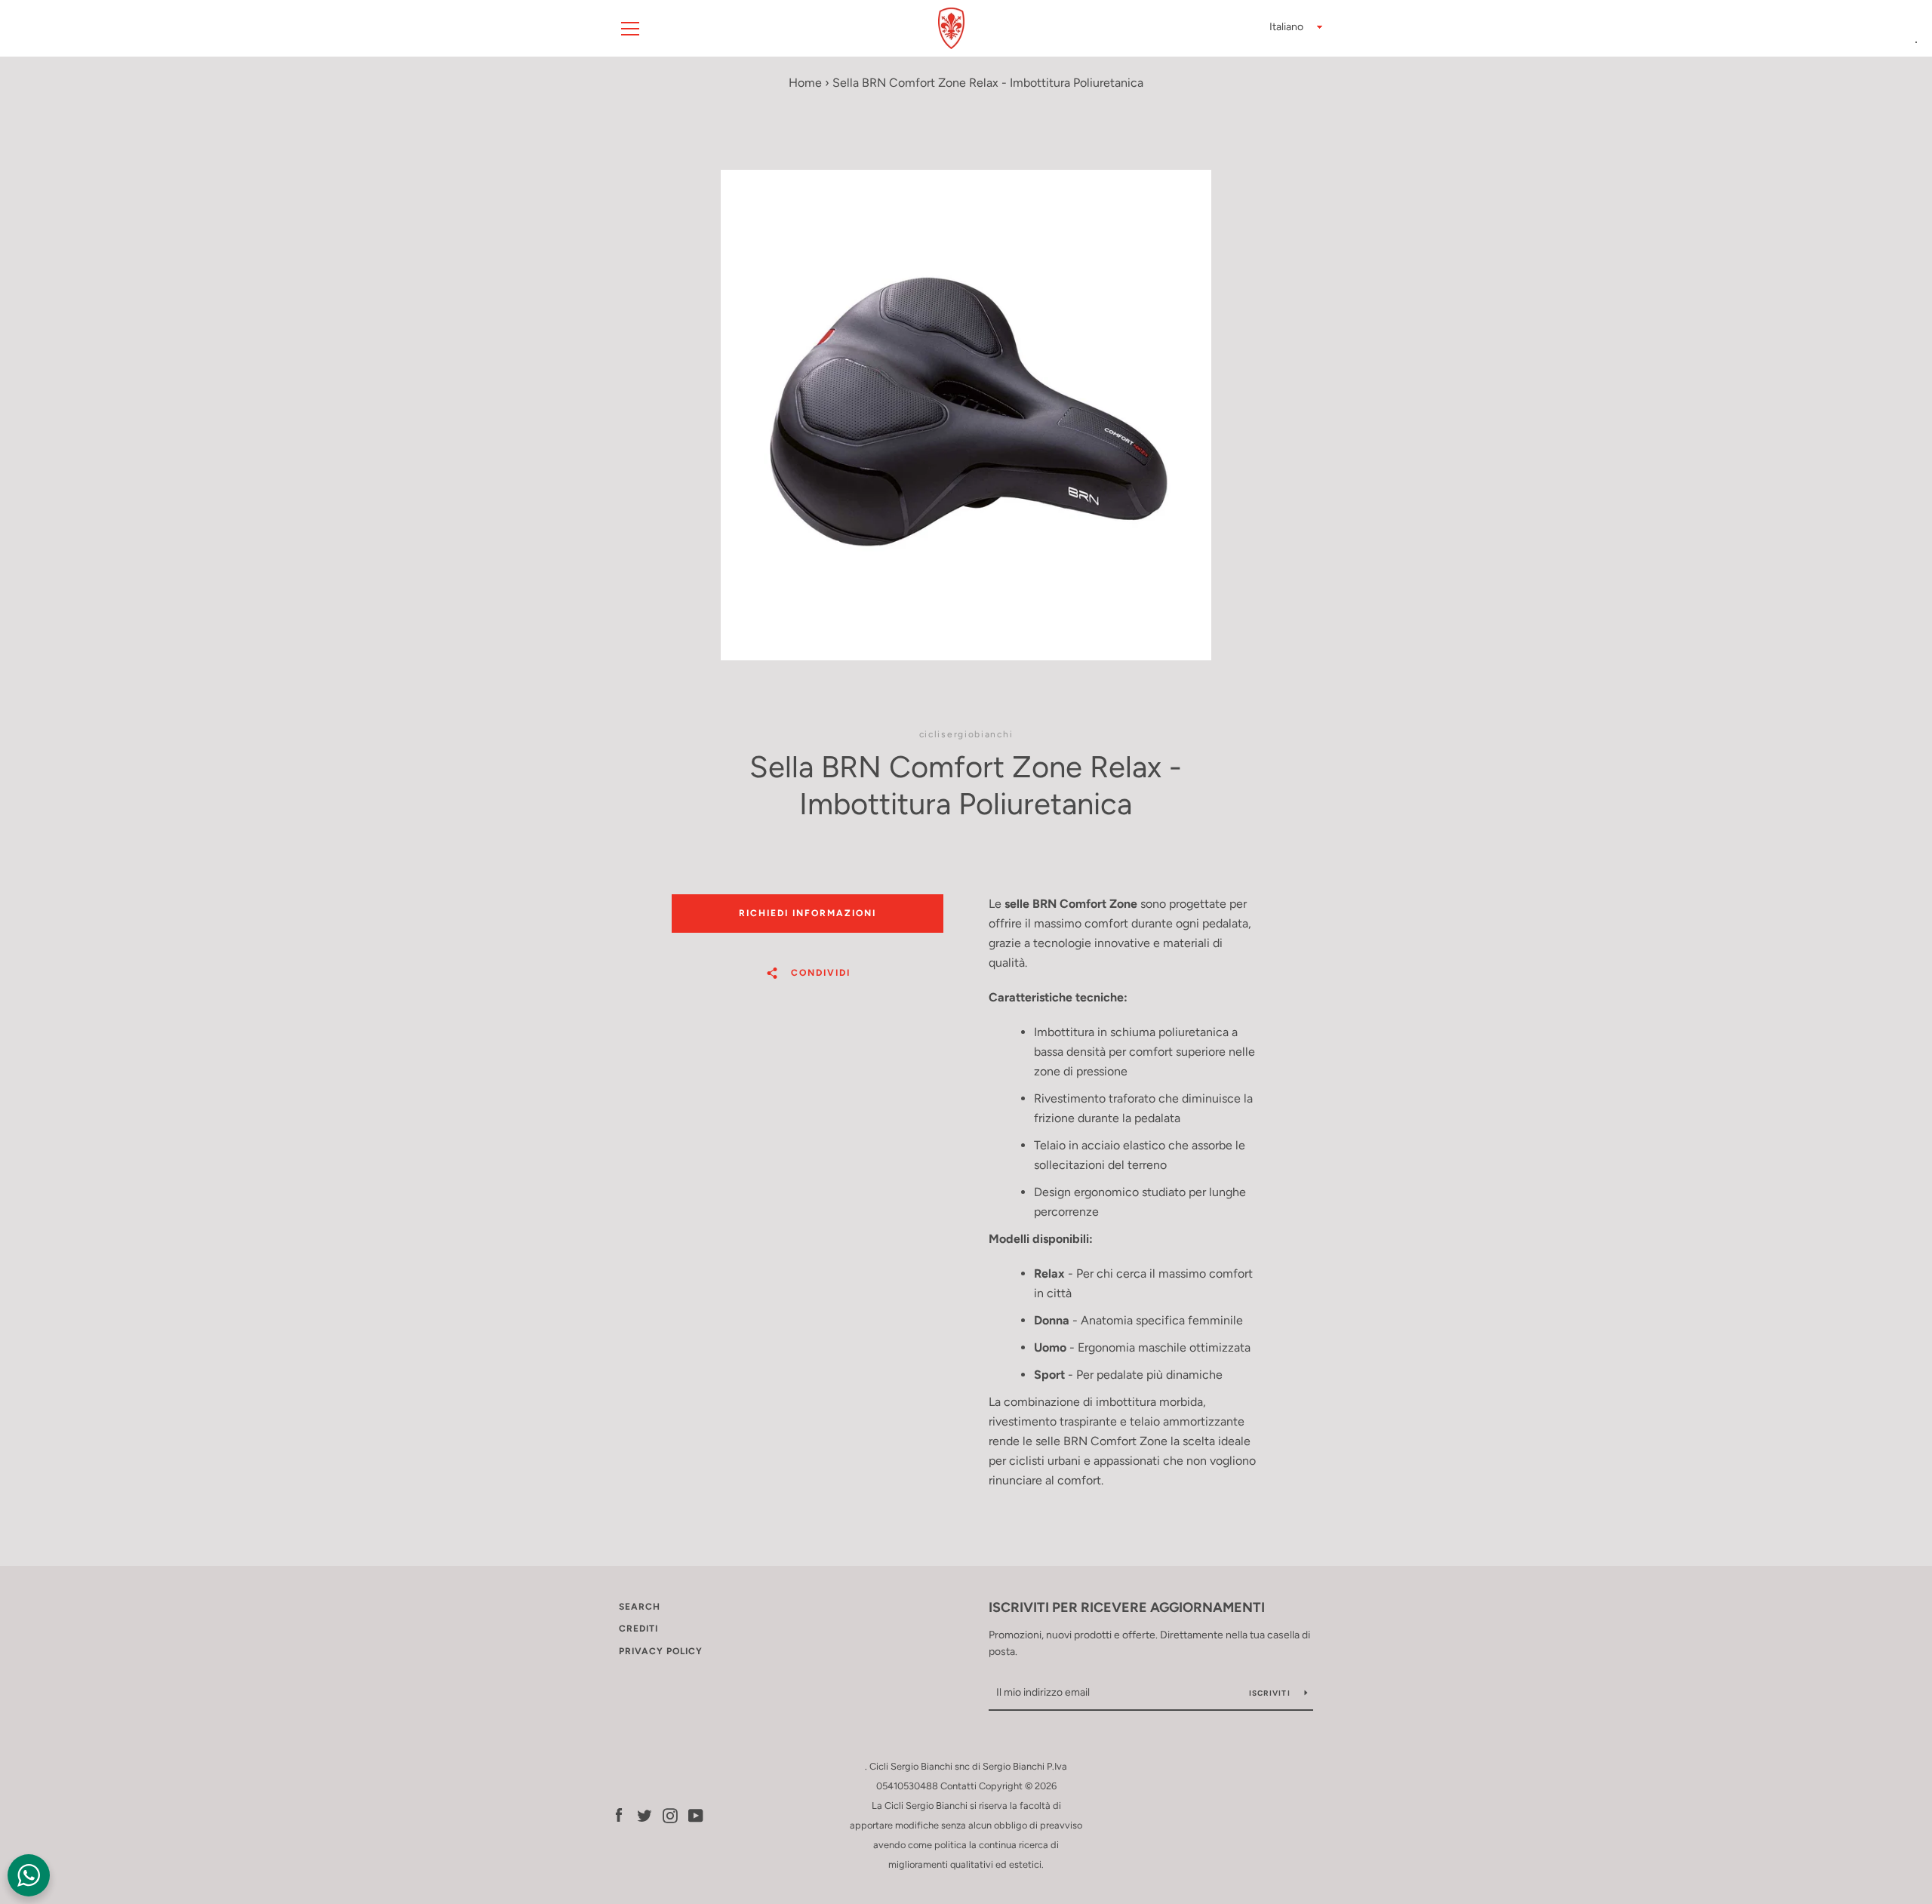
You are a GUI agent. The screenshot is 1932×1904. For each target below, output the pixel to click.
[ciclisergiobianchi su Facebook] (619, 1815)
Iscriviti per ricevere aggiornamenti (1127, 1607)
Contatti (958, 1786)
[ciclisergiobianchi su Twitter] (645, 1815)
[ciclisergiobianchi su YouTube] (696, 1815)
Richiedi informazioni (808, 913)
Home (805, 83)
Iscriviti (1271, 1693)
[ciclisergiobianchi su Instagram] (670, 1815)
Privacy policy (661, 1651)
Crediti (638, 1629)
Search (640, 1607)
